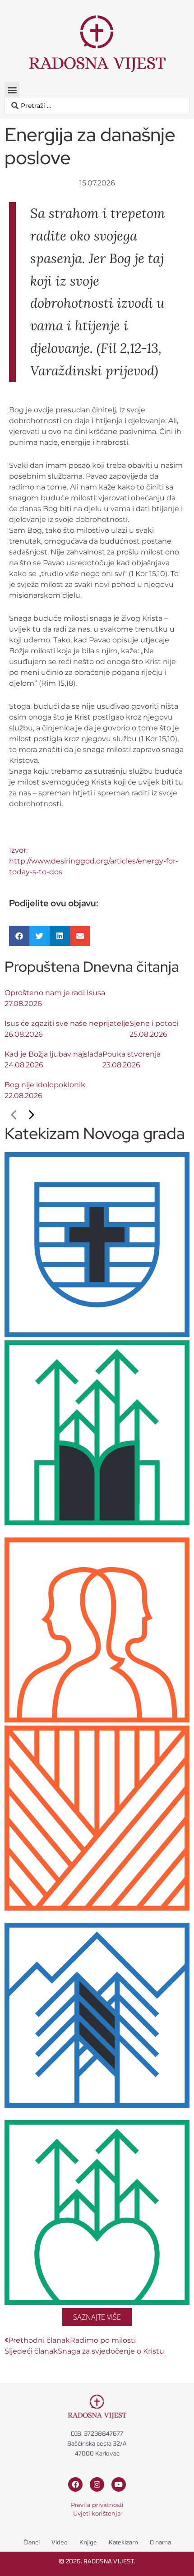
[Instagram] (97, 2484)
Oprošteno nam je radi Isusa (55, 993)
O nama (160, 2542)
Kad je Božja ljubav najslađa (53, 1054)
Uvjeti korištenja (97, 2513)
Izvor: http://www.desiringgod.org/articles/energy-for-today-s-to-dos (94, 861)
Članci (32, 2542)
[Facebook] (75, 2484)
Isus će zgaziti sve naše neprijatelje (67, 1023)
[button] (12, 90)
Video (60, 2542)
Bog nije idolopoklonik (45, 1085)
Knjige (88, 2542)
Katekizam (123, 2542)
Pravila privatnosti (97, 2505)
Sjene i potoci (154, 1023)
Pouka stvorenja (132, 1054)
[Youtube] (119, 2484)
